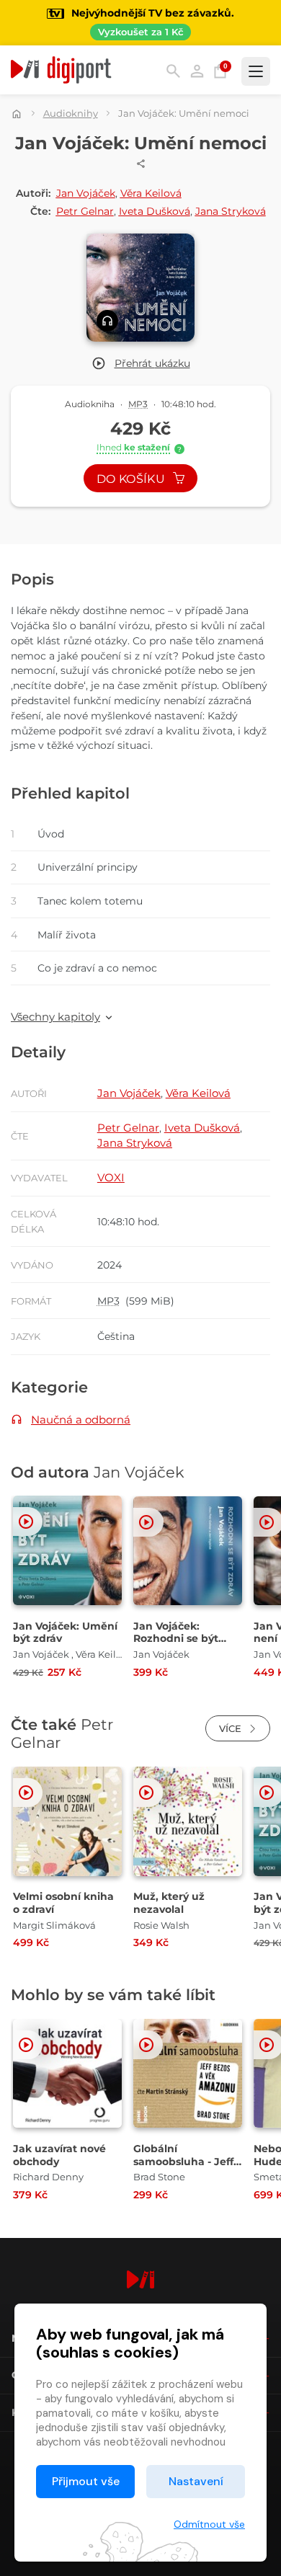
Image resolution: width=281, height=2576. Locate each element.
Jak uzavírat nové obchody (59, 2155)
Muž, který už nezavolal (169, 1903)
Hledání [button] (173, 71)
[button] (141, 364)
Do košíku (132, 479)
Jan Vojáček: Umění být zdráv (65, 1633)
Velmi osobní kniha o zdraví (63, 1903)
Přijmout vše (86, 2481)
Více (232, 1728)
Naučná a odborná (81, 1420)
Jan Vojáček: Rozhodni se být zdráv (176, 1639)
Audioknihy (71, 113)
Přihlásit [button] (197, 71)
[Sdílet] (141, 164)
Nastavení (196, 2481)
